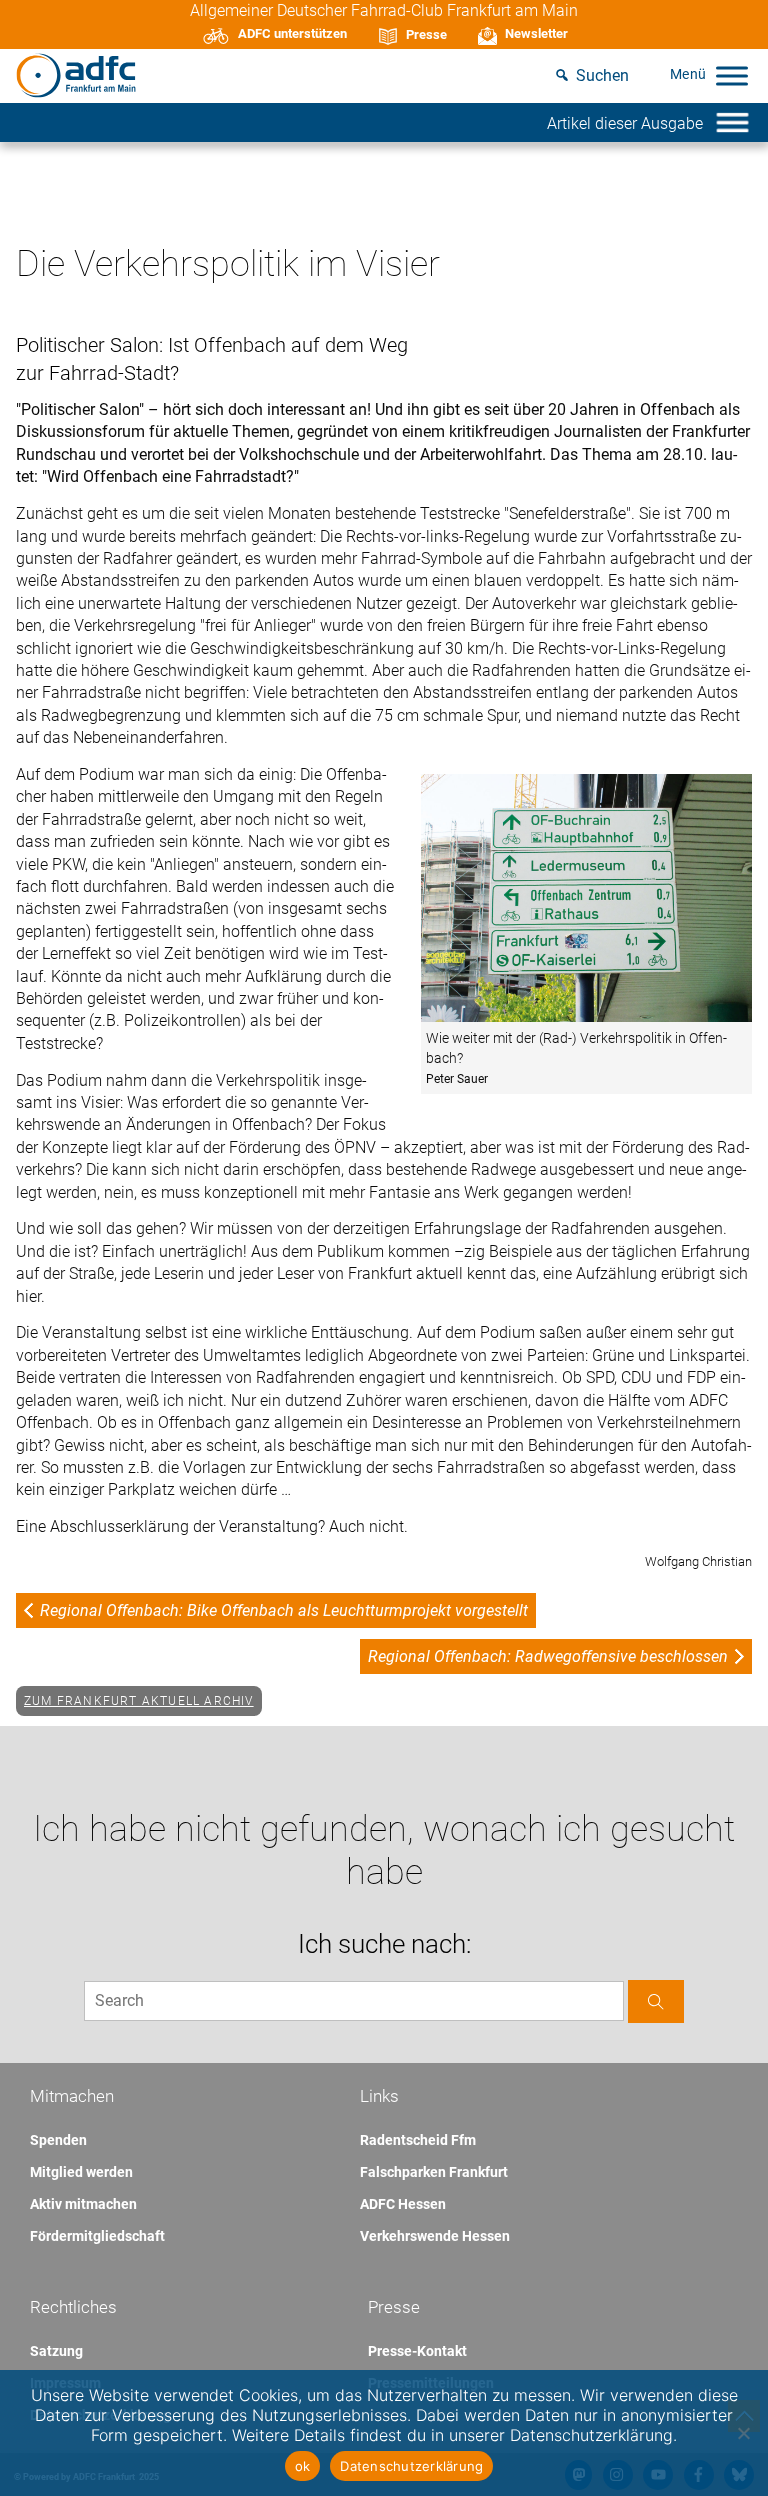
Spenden (58, 2140)
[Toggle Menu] (732, 75)
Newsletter (536, 33)
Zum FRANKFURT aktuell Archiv (139, 1701)
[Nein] (743, 2433)
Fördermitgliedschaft (97, 2236)
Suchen (602, 75)
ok (303, 2466)
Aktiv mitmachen (83, 2204)
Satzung (56, 2351)
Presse (426, 34)
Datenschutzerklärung (411, 2466)
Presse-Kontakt (417, 2351)
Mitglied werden (81, 2172)
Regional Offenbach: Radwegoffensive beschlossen (548, 1656)
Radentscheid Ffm (418, 2140)
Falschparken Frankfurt (434, 2172)
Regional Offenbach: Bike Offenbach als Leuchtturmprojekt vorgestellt (284, 1610)
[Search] (656, 2001)
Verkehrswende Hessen (435, 2236)
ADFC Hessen (403, 2204)
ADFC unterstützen (292, 33)
